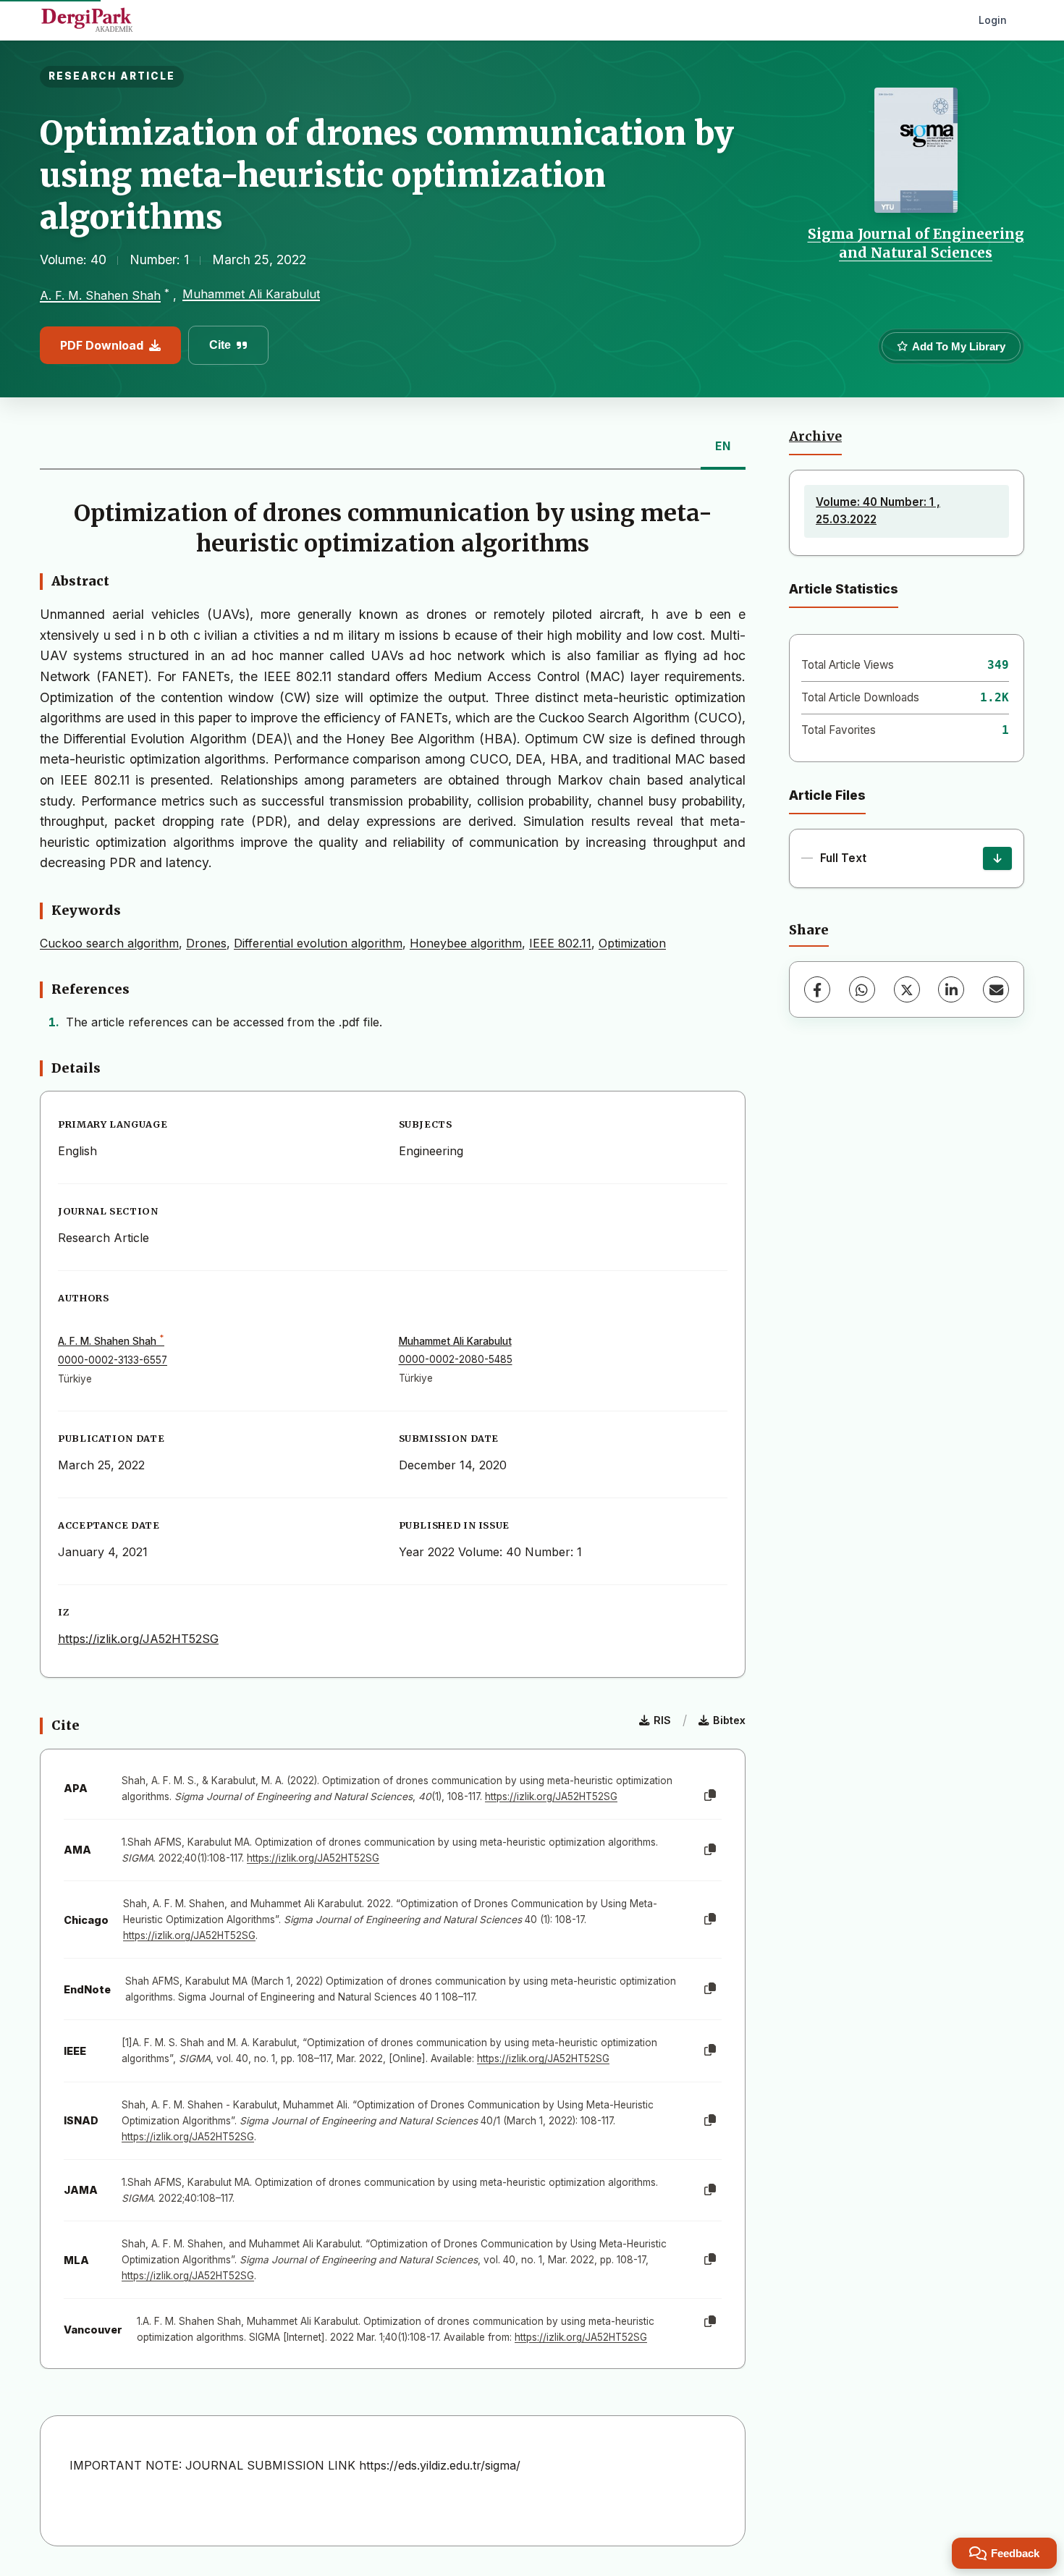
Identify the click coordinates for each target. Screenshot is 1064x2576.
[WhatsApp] (862, 989)
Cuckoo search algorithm (109, 943)
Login (993, 20)
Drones (206, 943)
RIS (662, 1720)
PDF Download (102, 345)
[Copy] (710, 1796)
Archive (815, 436)
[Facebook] (817, 989)
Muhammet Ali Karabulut (251, 294)
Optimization (632, 943)
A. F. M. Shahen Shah (100, 295)
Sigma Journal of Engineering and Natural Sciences (916, 243)
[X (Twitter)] (907, 989)
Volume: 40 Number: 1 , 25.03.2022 (878, 511)
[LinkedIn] (951, 989)
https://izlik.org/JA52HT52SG (138, 1639)
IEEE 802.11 (560, 943)
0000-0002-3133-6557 (113, 1360)
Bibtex (729, 1720)
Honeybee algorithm (466, 943)
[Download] (997, 858)
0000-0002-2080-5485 (456, 1359)
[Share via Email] (996, 989)
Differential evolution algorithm (318, 943)
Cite (220, 345)
